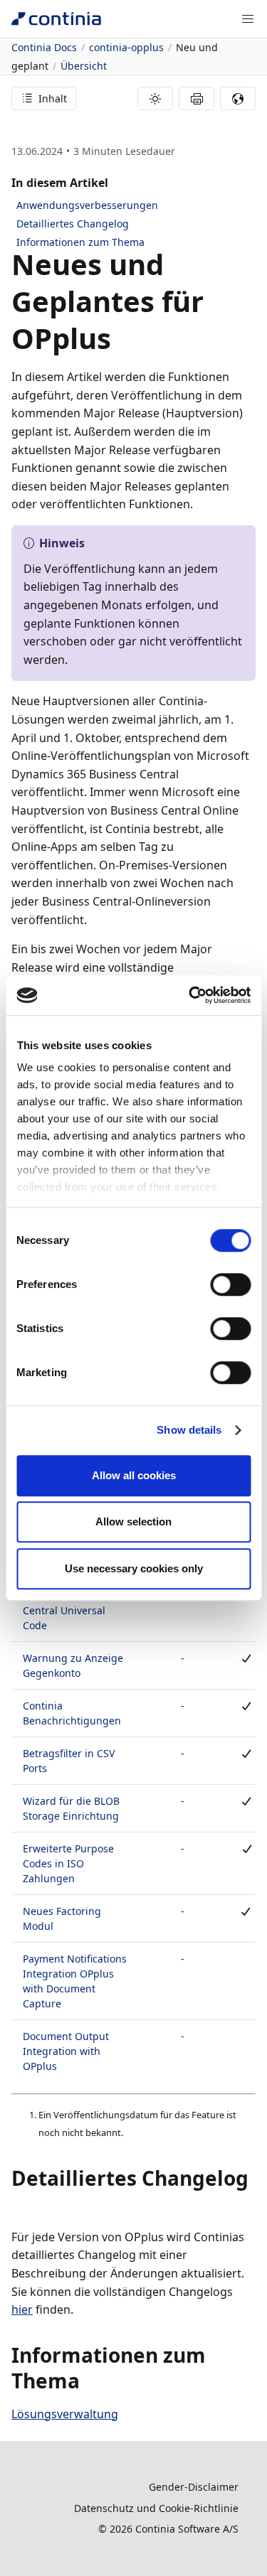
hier (22, 2309)
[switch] (230, 1284)
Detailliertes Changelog (73, 224)
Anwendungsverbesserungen (87, 205)
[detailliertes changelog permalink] (20, 2204)
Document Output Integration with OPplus (66, 2051)
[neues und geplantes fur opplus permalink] (120, 338)
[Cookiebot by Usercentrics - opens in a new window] (190, 995)
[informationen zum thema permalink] (88, 2381)
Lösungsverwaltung (65, 2414)
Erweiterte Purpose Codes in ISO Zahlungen (68, 1863)
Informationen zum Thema (80, 242)
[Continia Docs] (56, 19)
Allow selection (133, 1522)
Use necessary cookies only (134, 1568)
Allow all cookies (134, 1475)
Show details (189, 1430)
